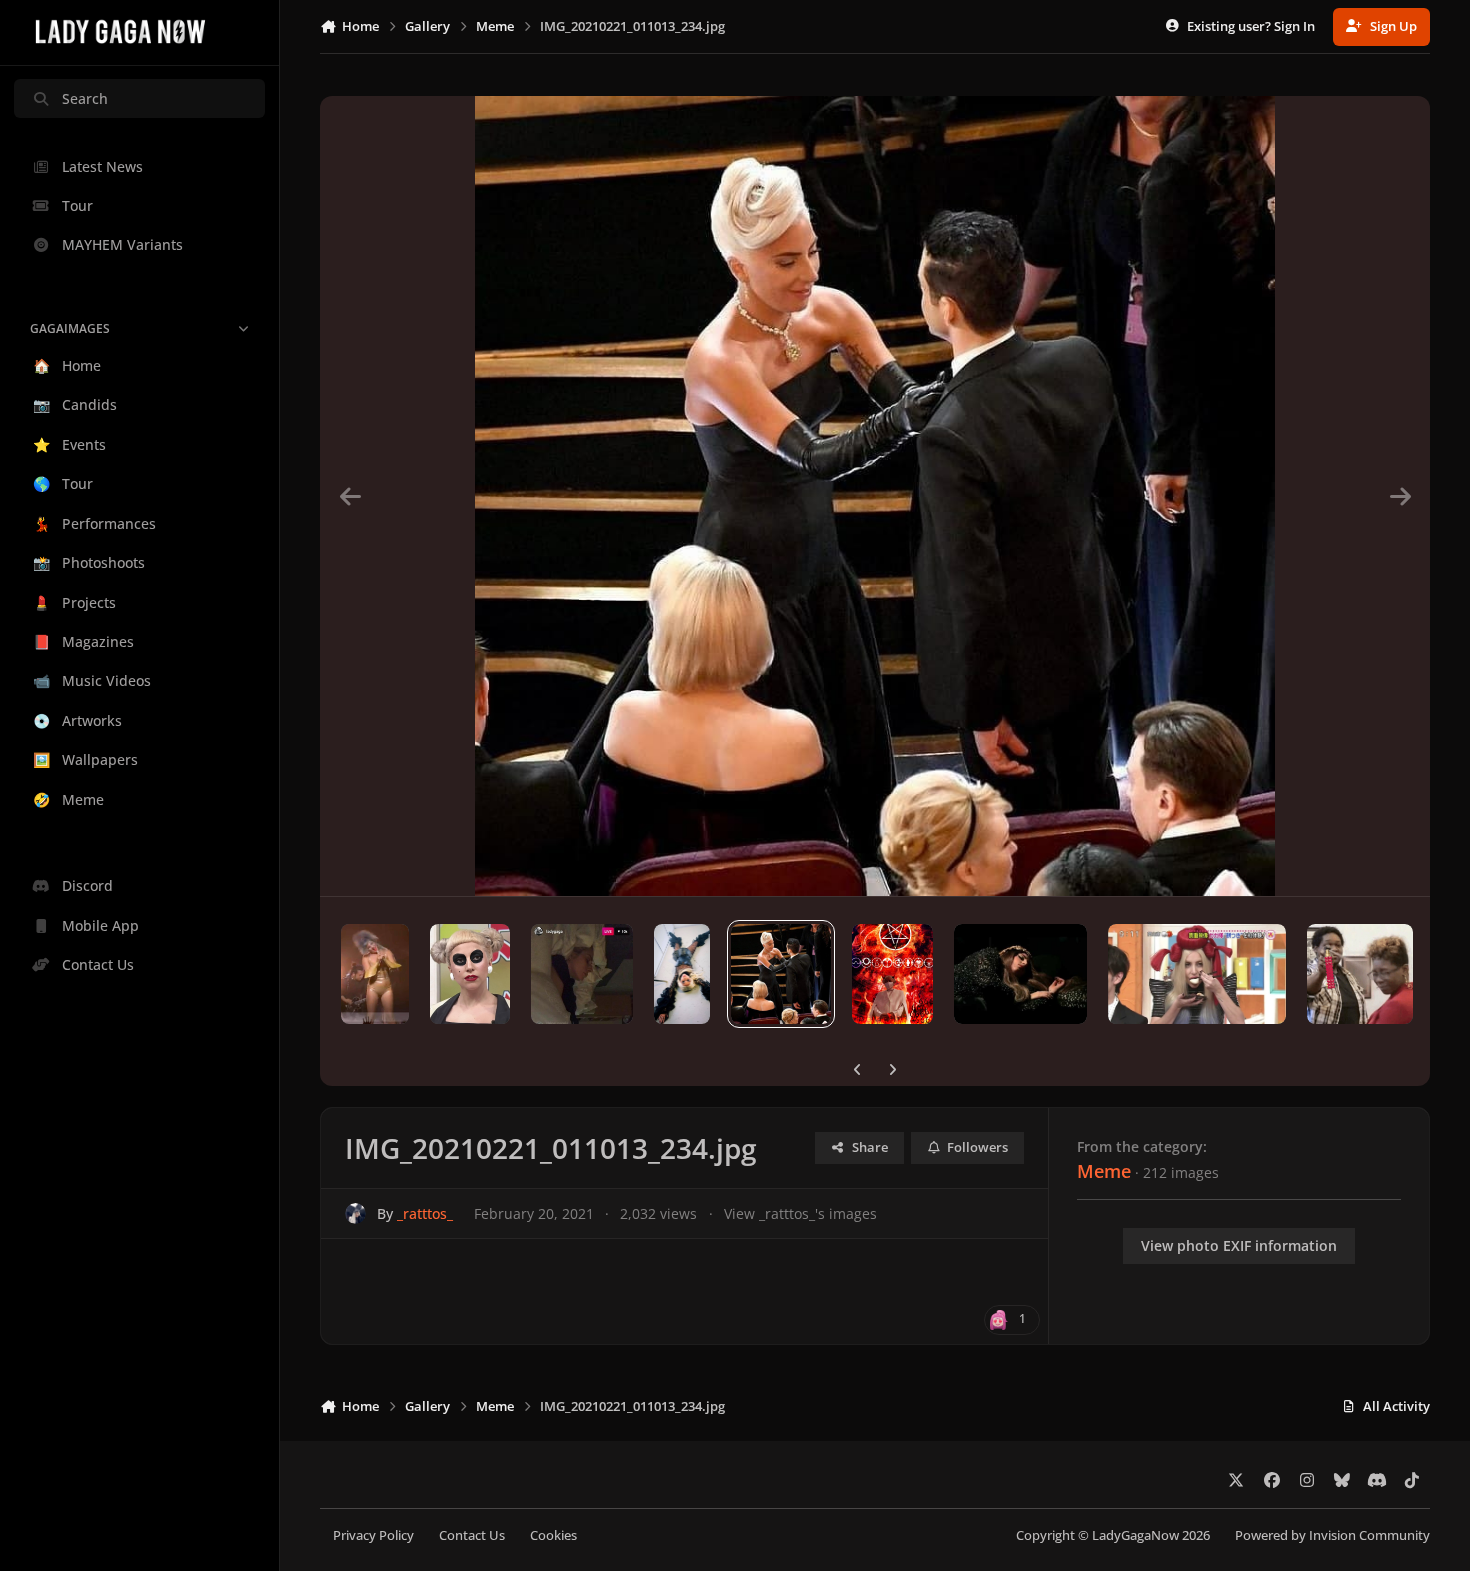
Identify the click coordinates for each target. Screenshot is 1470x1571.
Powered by (1332, 1535)
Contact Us (472, 1535)
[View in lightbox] (875, 496)
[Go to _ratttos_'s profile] (355, 1213)
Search (85, 98)
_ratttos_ (425, 1213)
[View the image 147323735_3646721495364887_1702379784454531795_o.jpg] (682, 974)
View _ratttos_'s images (800, 1213)
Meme (1104, 1171)
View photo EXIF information (1239, 1245)
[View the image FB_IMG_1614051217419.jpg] (375, 974)
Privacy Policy (373, 1535)
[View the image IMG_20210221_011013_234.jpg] (781, 974)
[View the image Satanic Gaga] (892, 974)
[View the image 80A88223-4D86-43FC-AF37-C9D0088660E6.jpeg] (1197, 974)
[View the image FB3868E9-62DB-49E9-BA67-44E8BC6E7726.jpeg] (1020, 974)
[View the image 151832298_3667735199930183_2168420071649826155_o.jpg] (470, 974)
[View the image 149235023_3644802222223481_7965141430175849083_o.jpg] (582, 974)
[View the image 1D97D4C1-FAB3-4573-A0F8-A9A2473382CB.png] (1360, 974)
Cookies (553, 1535)
